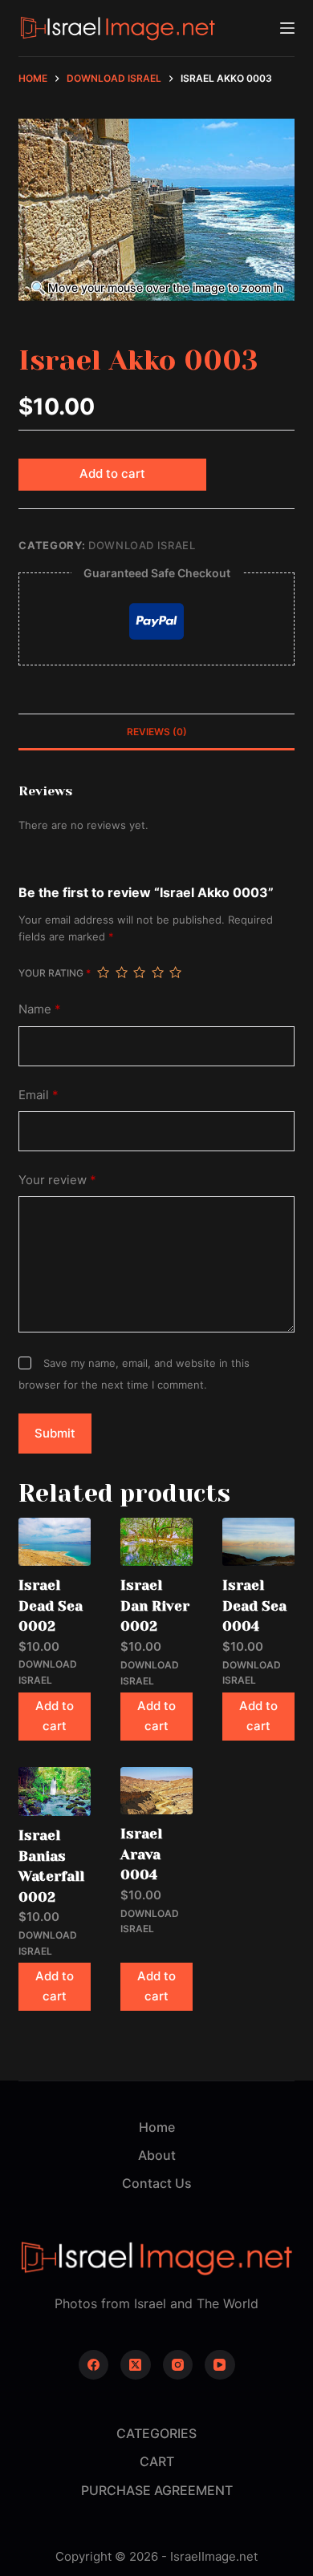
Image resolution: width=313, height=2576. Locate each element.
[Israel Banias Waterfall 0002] (55, 1791)
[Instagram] (178, 2365)
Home (157, 2127)
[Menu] (287, 28)
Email (39, 1095)
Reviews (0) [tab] (157, 732)
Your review (57, 1180)
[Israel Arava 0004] (156, 1791)
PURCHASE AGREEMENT (157, 2490)
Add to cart (112, 473)
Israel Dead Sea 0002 (51, 1605)
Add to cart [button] (55, 1716)
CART (157, 2461)
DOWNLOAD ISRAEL (142, 545)
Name (40, 1009)
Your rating (55, 973)
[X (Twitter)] (136, 2365)
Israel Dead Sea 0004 (254, 1605)
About (157, 2155)
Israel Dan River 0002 (155, 1605)
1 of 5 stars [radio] (103, 973)
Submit (55, 1433)
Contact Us (157, 2183)
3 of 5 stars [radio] (139, 973)
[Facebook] (94, 2365)
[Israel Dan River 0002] (156, 1542)
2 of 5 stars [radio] (121, 973)
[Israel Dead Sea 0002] (55, 1542)
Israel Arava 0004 (141, 1854)
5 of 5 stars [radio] (175, 973)
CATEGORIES (156, 2433)
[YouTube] (220, 2365)
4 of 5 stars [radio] (157, 973)
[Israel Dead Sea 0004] (258, 1542)
